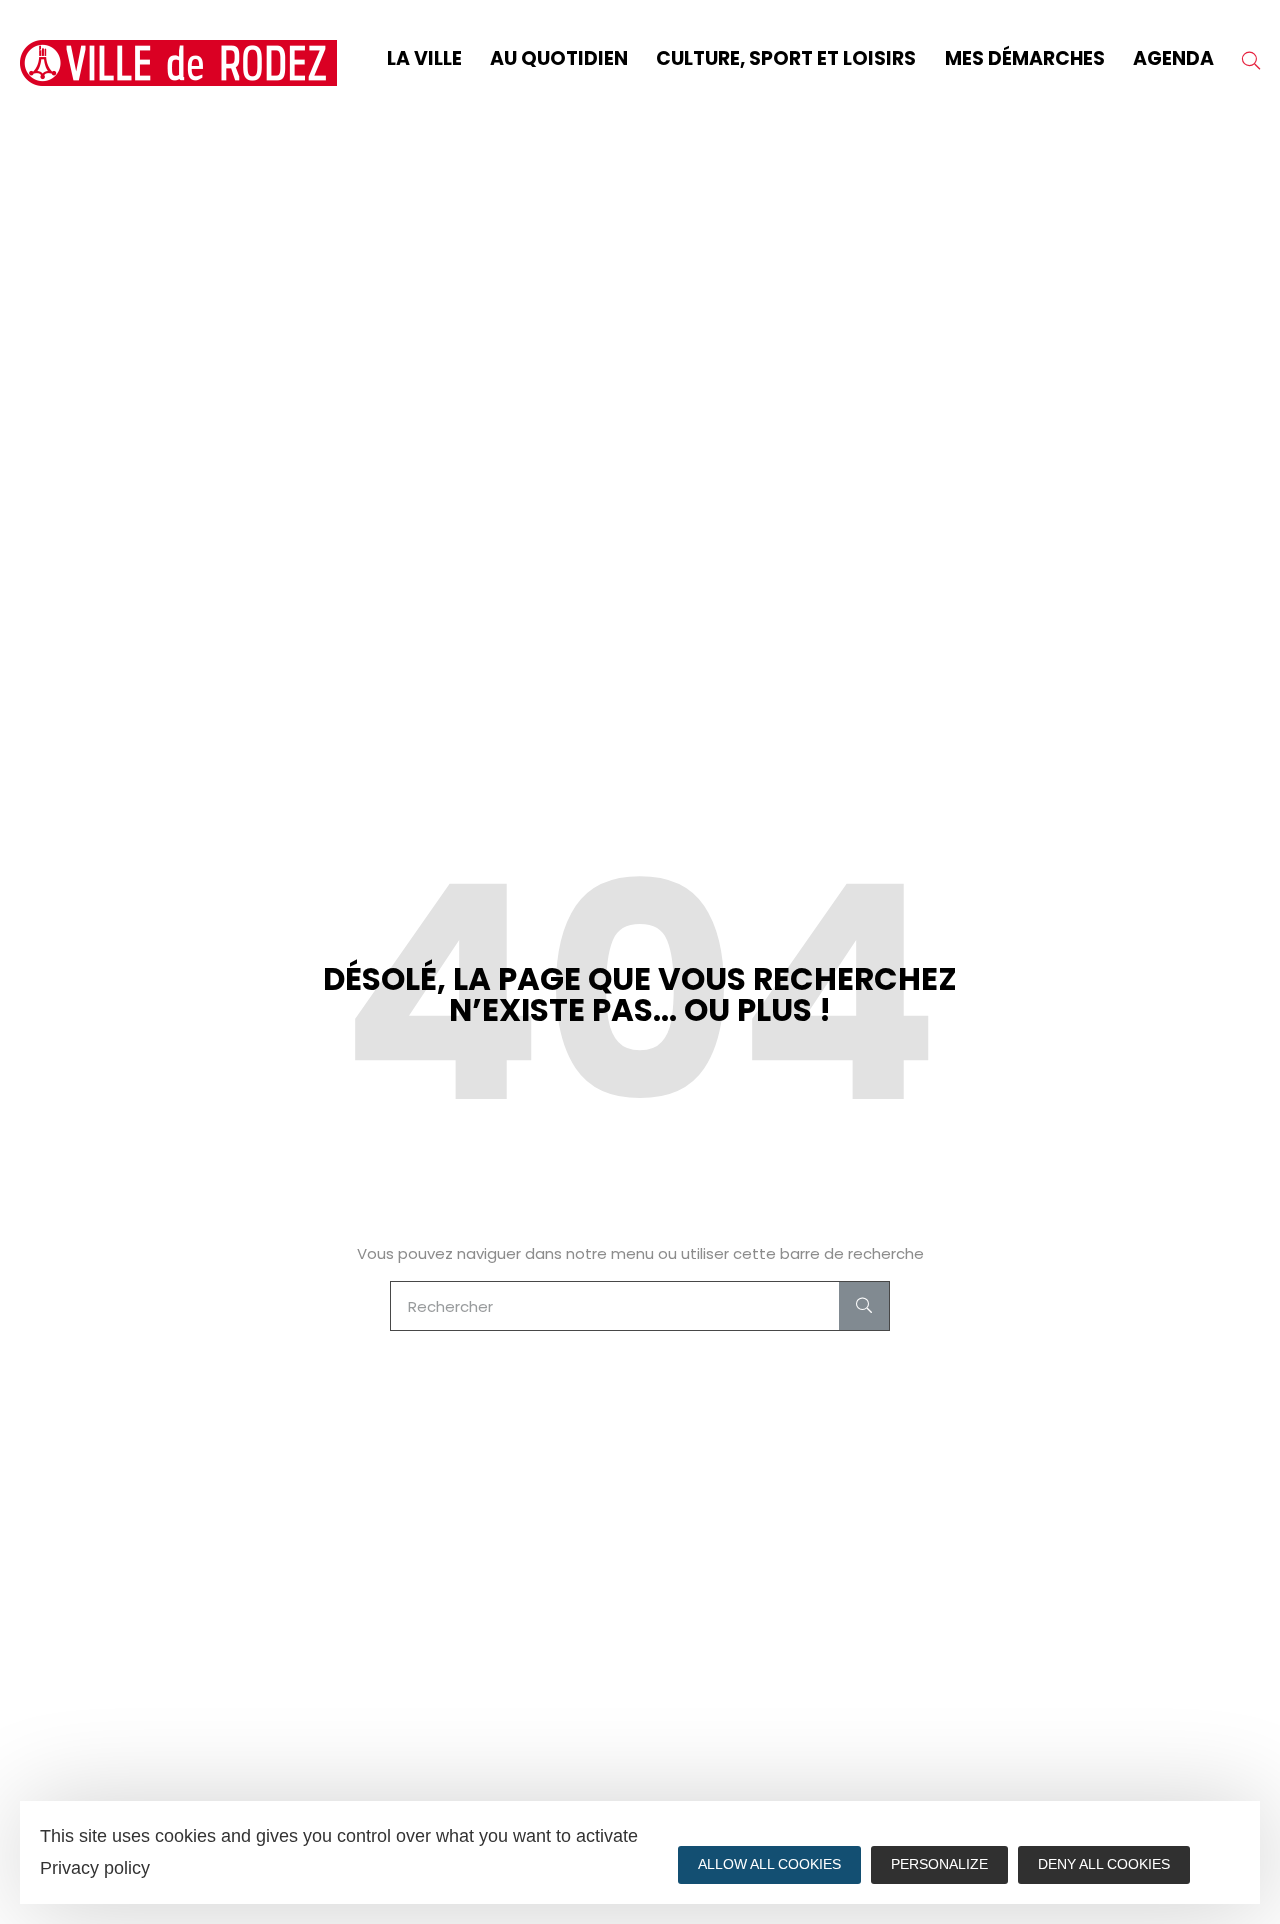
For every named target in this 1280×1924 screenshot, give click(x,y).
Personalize (939, 1864)
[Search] (864, 1306)
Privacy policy (95, 1868)
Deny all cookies (1104, 1864)
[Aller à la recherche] (1251, 63)
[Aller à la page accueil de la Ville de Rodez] (178, 63)
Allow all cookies (769, 1864)
